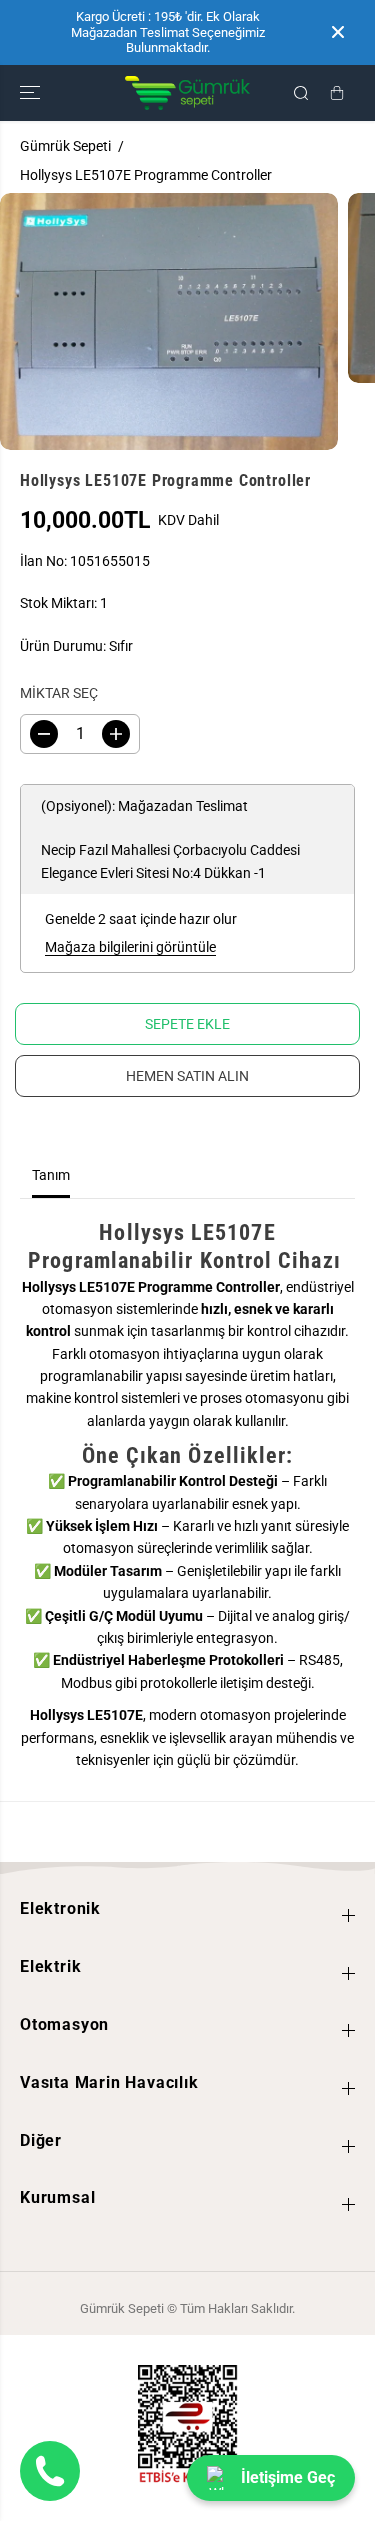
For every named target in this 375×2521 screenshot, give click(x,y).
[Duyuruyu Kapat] (338, 32)
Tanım (51, 1175)
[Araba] (337, 93)
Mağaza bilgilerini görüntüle (130, 947)
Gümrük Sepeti (65, 146)
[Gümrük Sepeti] (187, 93)
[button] (32, 93)
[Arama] (301, 93)
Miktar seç (59, 693)
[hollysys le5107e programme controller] (169, 321)
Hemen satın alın (187, 1076)
